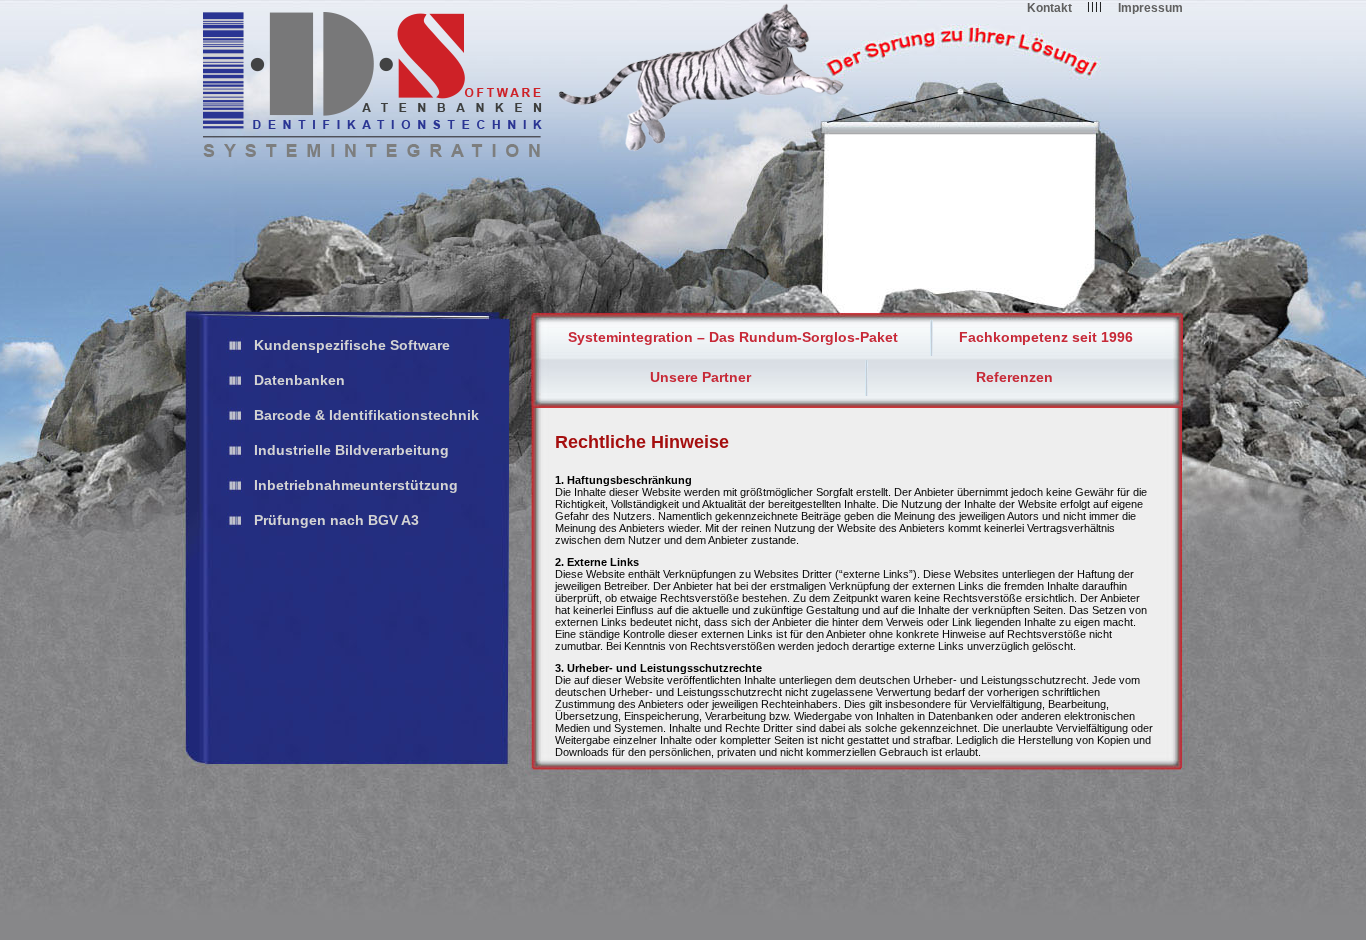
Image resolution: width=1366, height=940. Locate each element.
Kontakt (1049, 8)
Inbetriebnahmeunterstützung (356, 485)
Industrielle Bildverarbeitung (351, 450)
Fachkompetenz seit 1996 (1046, 337)
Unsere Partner (700, 377)
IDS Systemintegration (372, 84)
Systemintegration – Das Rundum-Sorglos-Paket (733, 337)
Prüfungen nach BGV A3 (336, 520)
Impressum (1150, 8)
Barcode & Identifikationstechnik (366, 415)
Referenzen (1014, 377)
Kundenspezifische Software (352, 345)
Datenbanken (299, 380)
